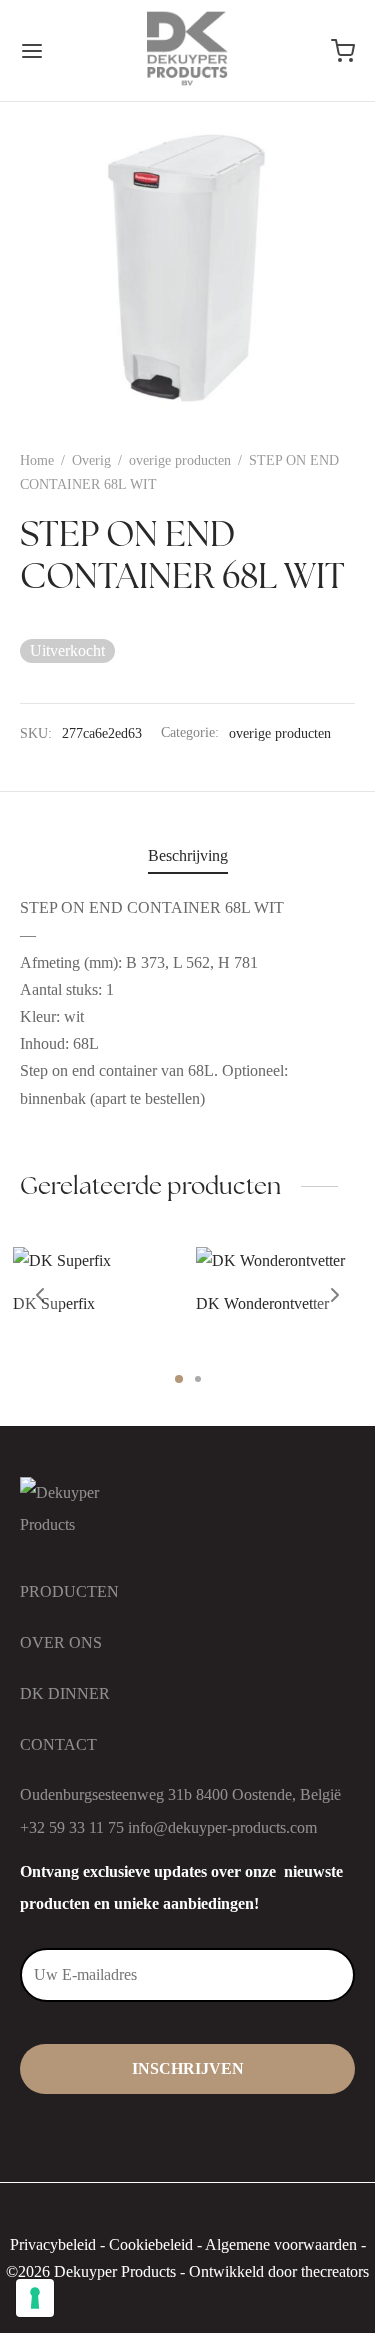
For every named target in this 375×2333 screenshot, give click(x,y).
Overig (91, 460)
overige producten (180, 460)
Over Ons (61, 1642)
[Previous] (40, 1295)
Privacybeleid (53, 2244)
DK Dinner (65, 1693)
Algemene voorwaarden (281, 2244)
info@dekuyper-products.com (222, 1827)
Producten (69, 1591)
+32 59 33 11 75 (72, 1827)
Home (37, 460)
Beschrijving (188, 855)
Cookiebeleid (151, 2244)
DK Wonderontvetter (262, 1303)
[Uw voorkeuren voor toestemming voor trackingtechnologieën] (35, 2298)
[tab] (187, 855)
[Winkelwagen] (343, 51)
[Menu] (32, 51)
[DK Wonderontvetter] (280, 1260)
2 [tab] (198, 1379)
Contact (58, 1744)
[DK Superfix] (97, 1260)
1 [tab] (179, 1379)
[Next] (335, 1295)
